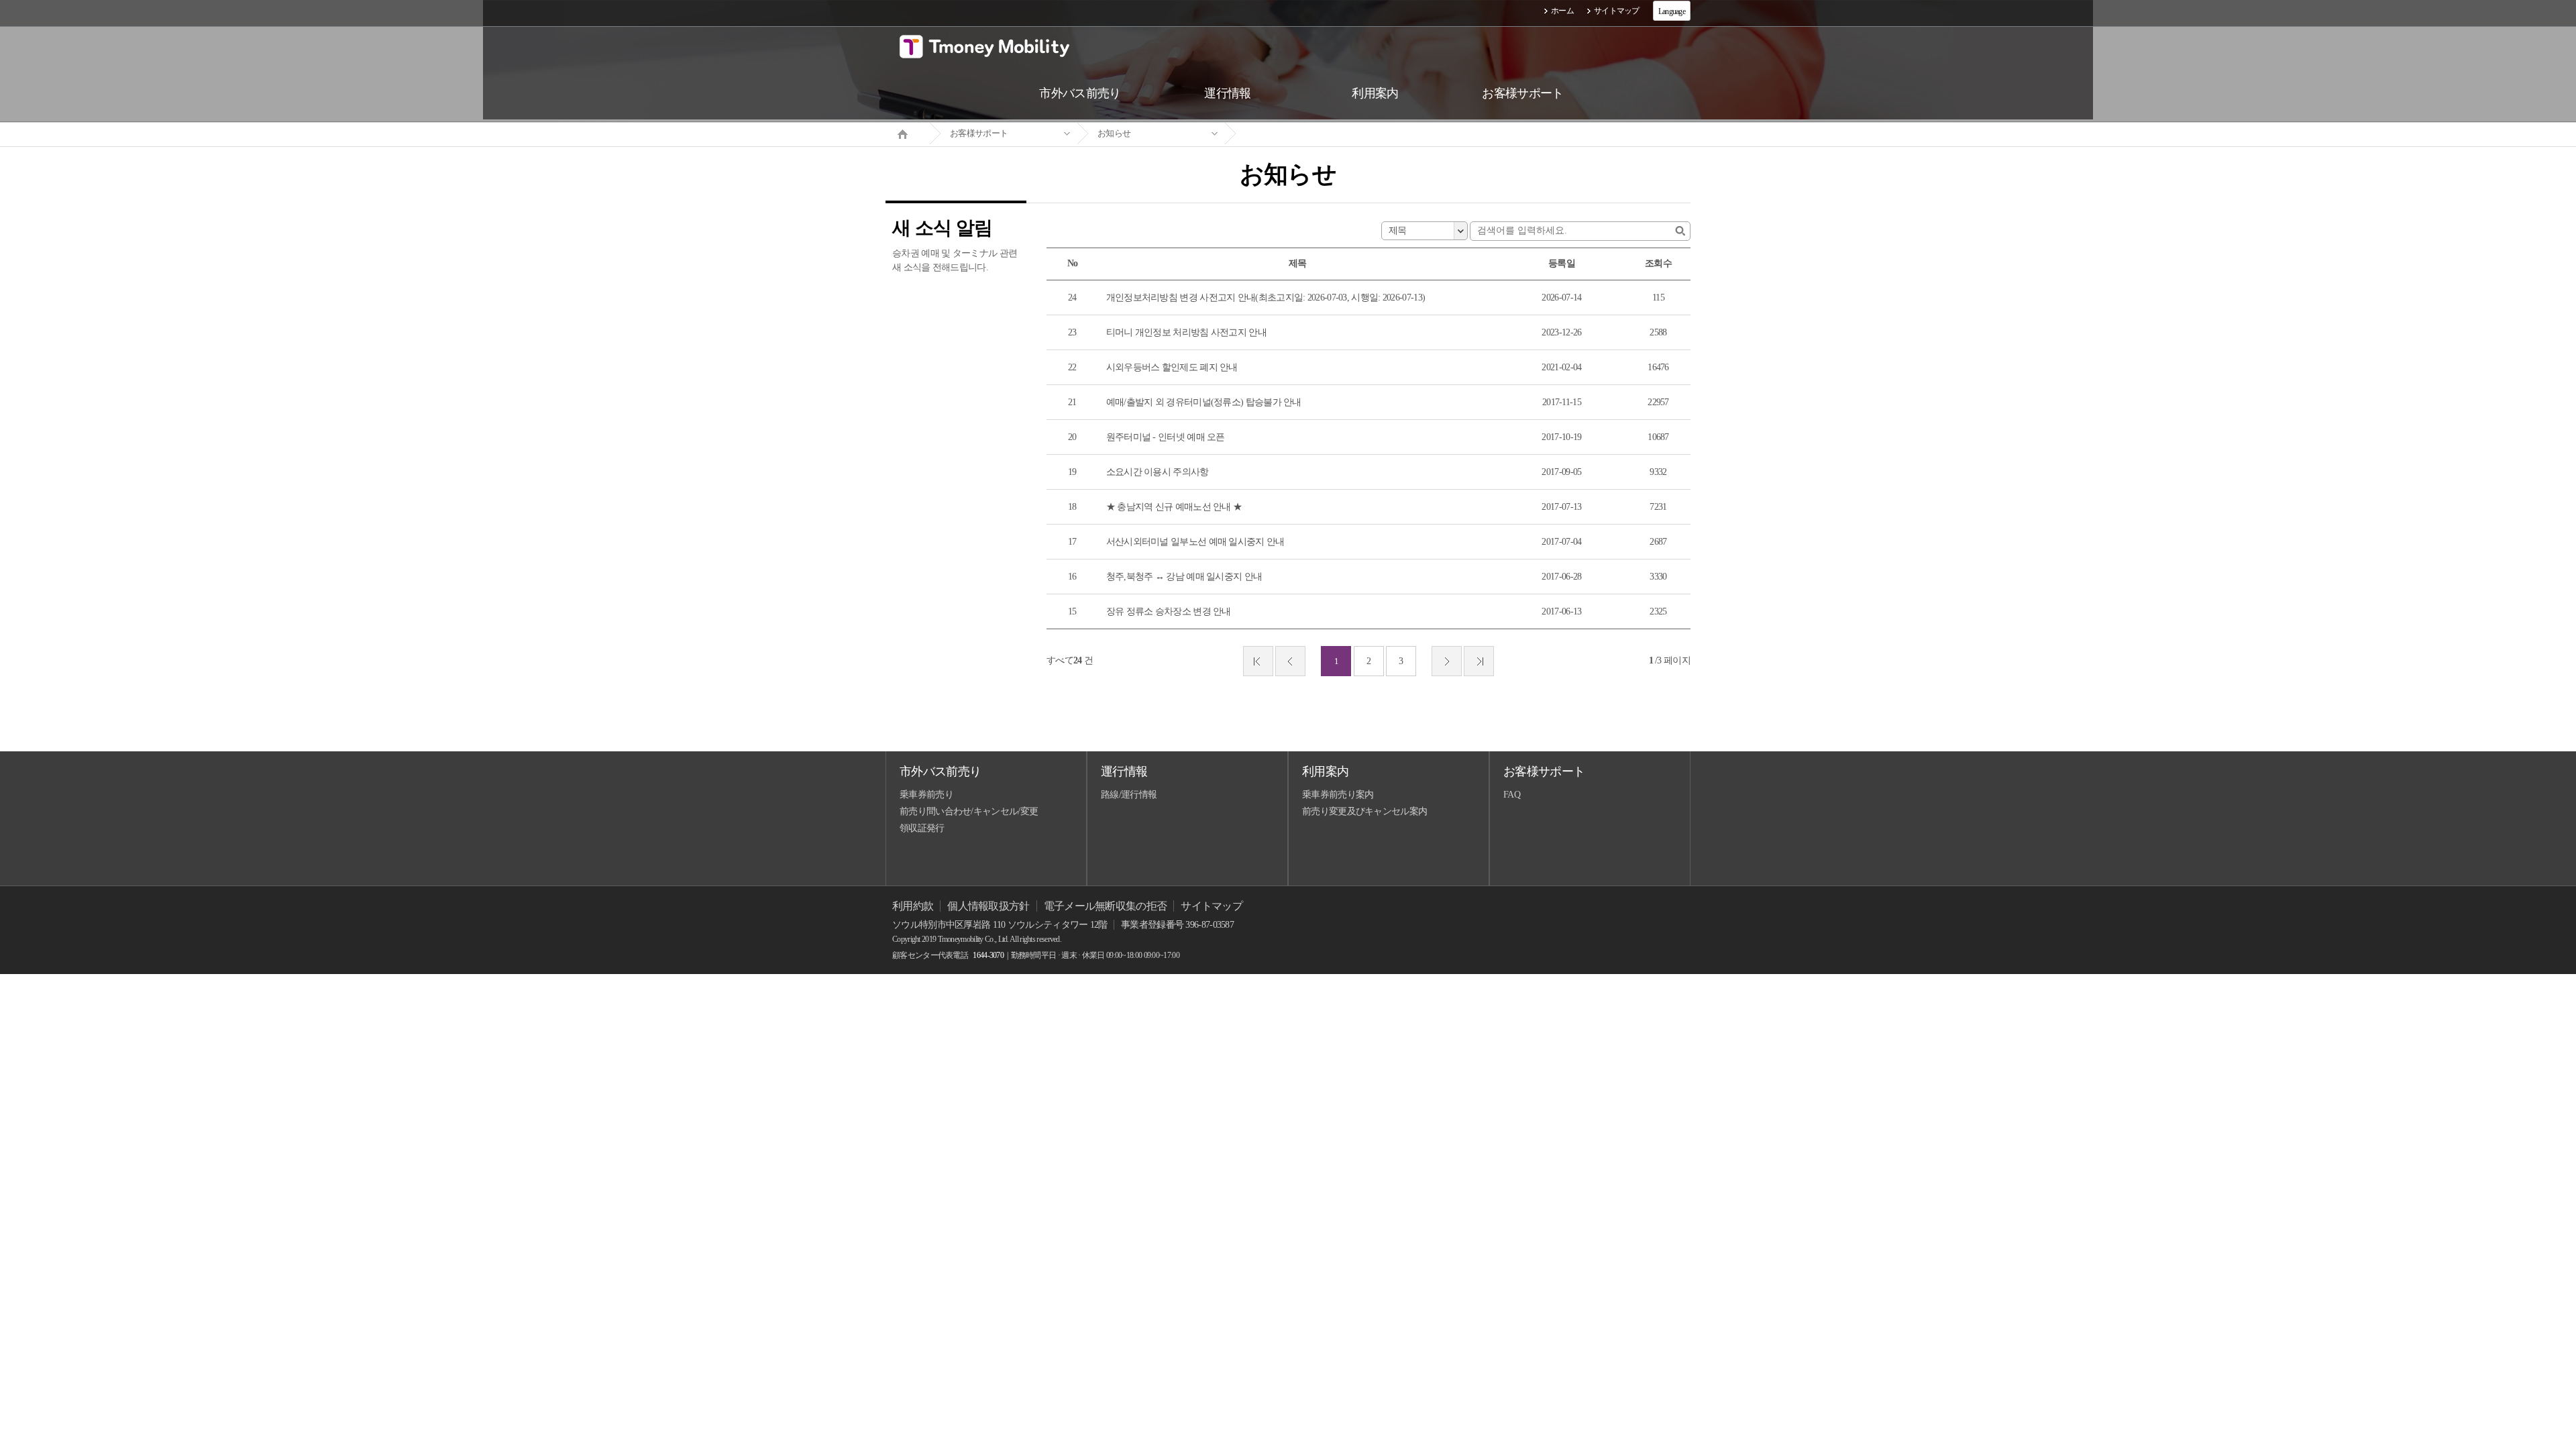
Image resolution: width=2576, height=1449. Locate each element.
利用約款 (913, 906)
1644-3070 (988, 955)
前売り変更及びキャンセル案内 (1364, 811)
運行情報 (1124, 771)
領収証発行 (922, 828)
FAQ (1512, 795)
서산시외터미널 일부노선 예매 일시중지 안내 (1195, 542)
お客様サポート (979, 133)
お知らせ (1114, 133)
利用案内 (1325, 771)
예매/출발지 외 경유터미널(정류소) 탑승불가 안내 (1204, 402)
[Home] (908, 133)
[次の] (1447, 661)
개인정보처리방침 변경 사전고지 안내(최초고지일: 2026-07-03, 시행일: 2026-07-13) (1266, 298)
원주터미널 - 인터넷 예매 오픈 (1166, 437)
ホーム (1562, 11)
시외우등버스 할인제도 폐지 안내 (1172, 367)
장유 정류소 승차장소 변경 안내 (1169, 611)
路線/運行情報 (1129, 795)
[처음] (1258, 661)
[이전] (1290, 661)
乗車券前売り (926, 795)
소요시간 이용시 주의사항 (1158, 472)
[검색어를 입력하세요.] (1680, 231)
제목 (1398, 230)
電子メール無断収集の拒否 (1106, 906)
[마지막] (1479, 661)
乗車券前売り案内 (1338, 795)
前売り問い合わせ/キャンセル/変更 (969, 811)
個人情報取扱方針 (988, 906)
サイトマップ (1617, 11)
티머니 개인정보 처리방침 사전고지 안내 (1186, 332)
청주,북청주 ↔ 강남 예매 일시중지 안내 (1184, 577)
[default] (1299, 134)
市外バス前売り (940, 771)
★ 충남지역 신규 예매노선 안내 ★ (1174, 507)
